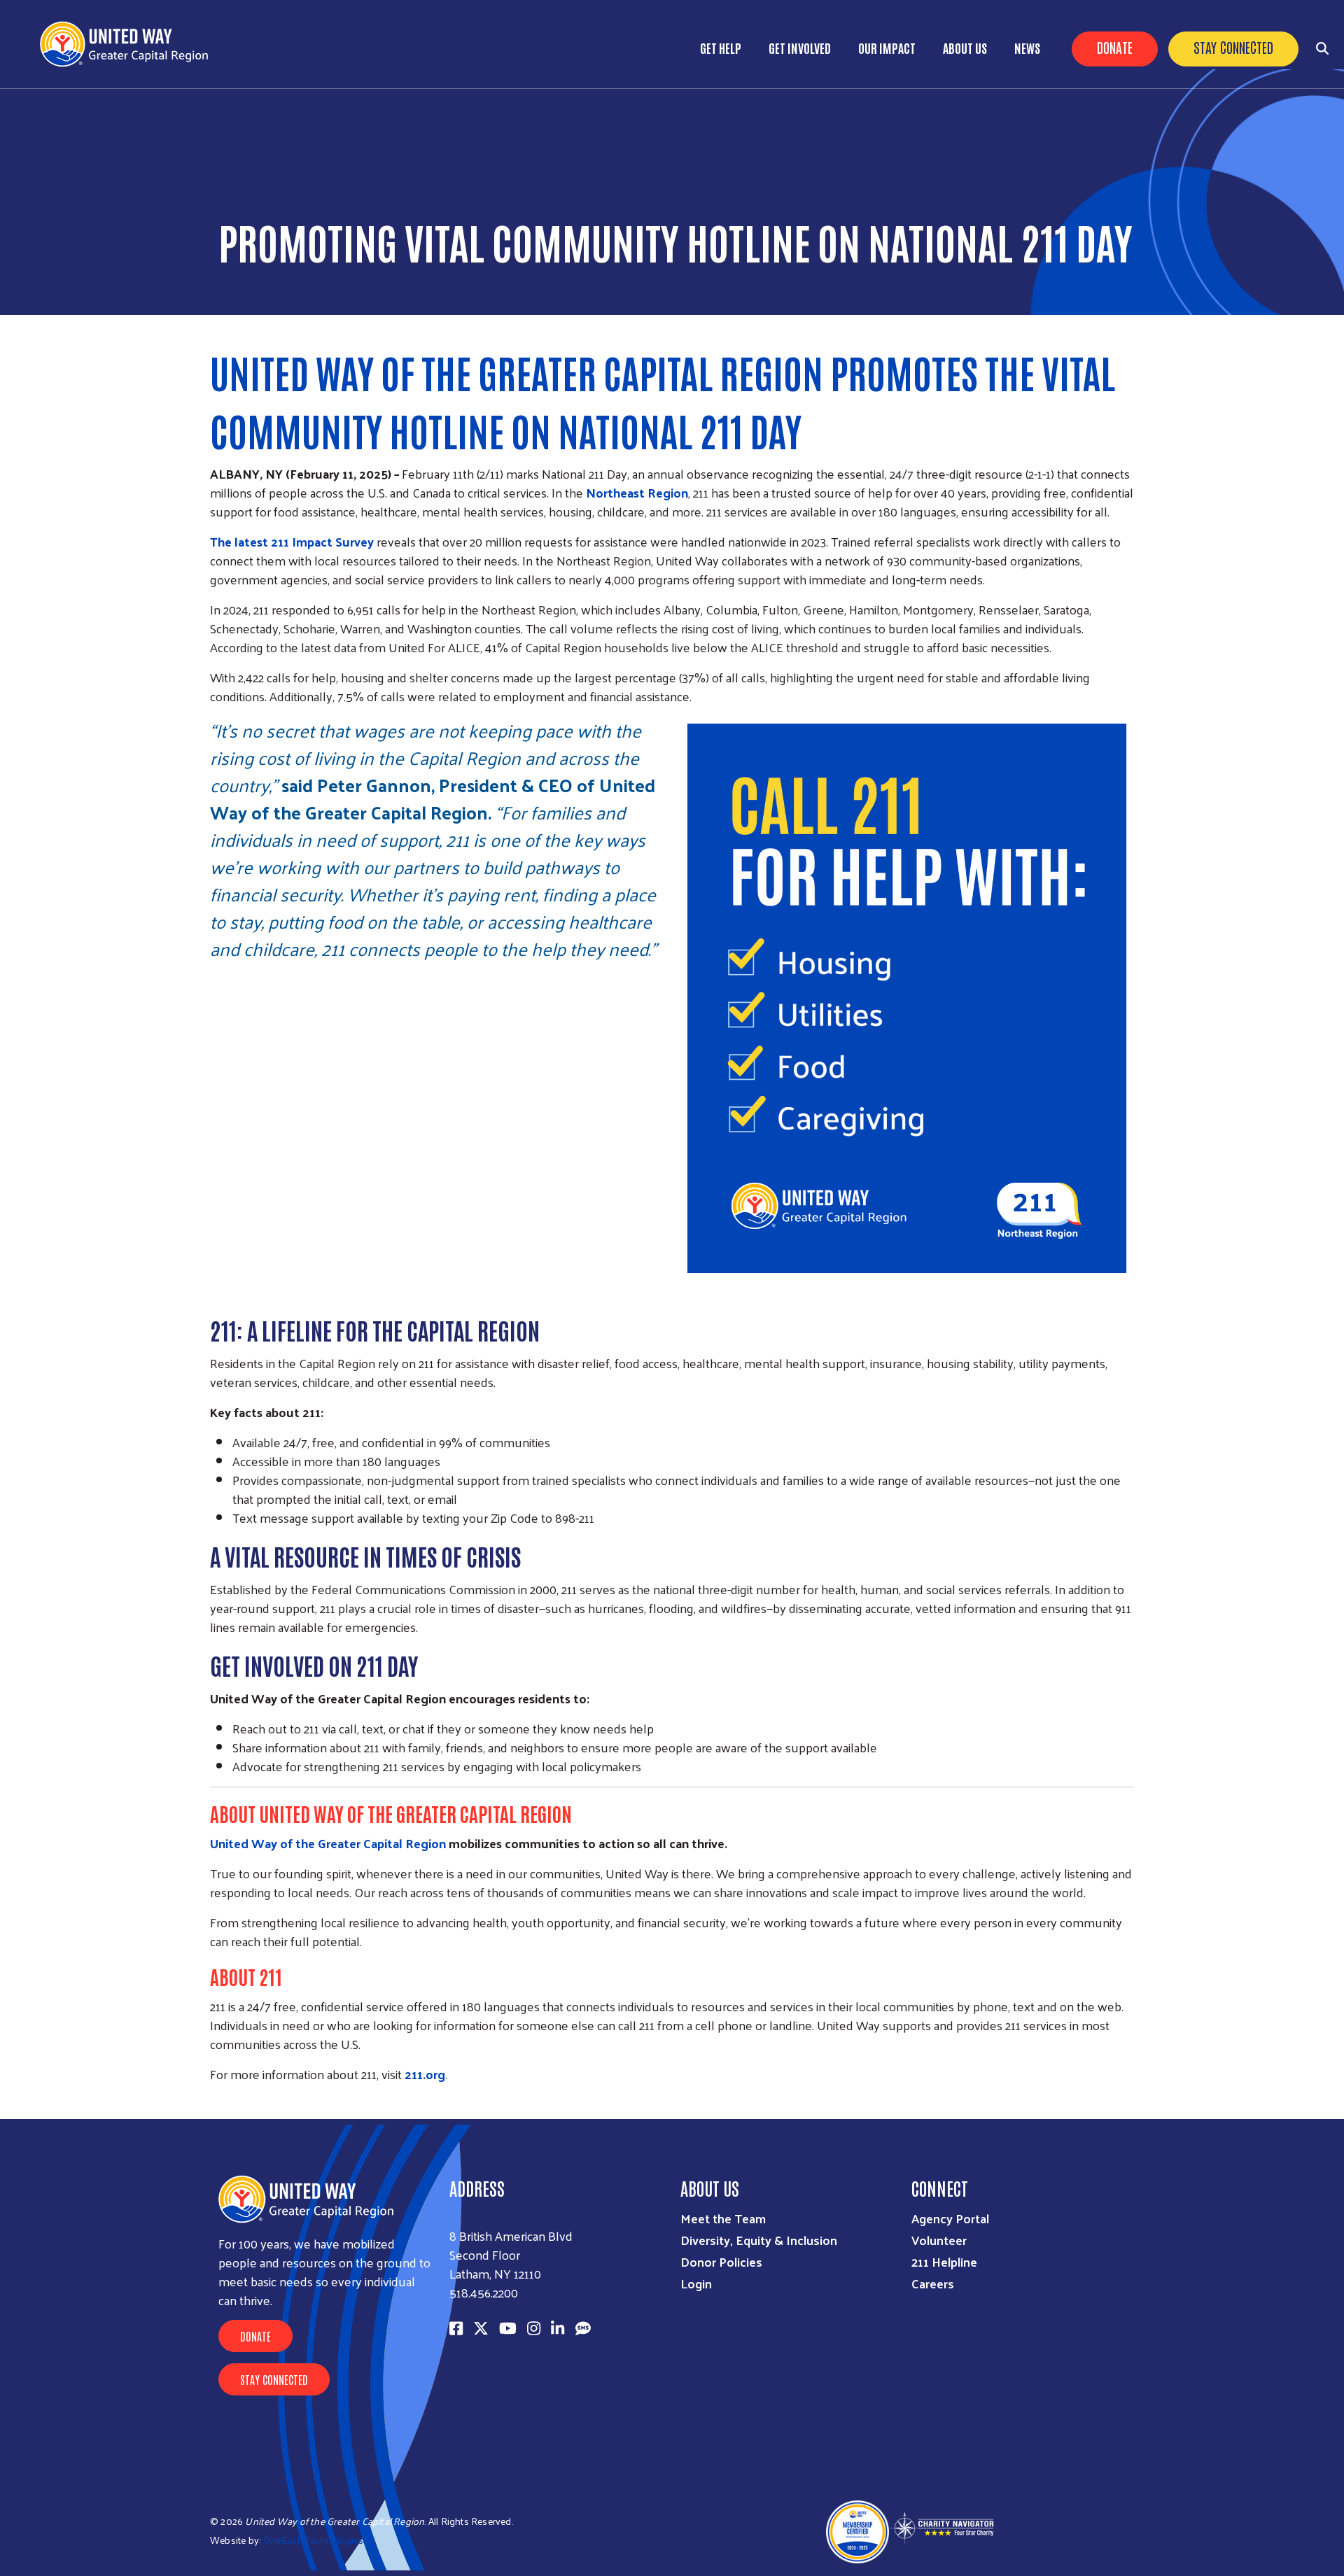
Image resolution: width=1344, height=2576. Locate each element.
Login (696, 2283)
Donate (1115, 47)
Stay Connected (1233, 47)
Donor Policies (721, 2261)
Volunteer (939, 2240)
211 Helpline (944, 2261)
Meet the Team (723, 2218)
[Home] (129, 44)
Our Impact (887, 48)
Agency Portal (950, 2218)
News (1027, 48)
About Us (965, 48)
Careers (933, 2283)
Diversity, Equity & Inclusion (759, 2240)
